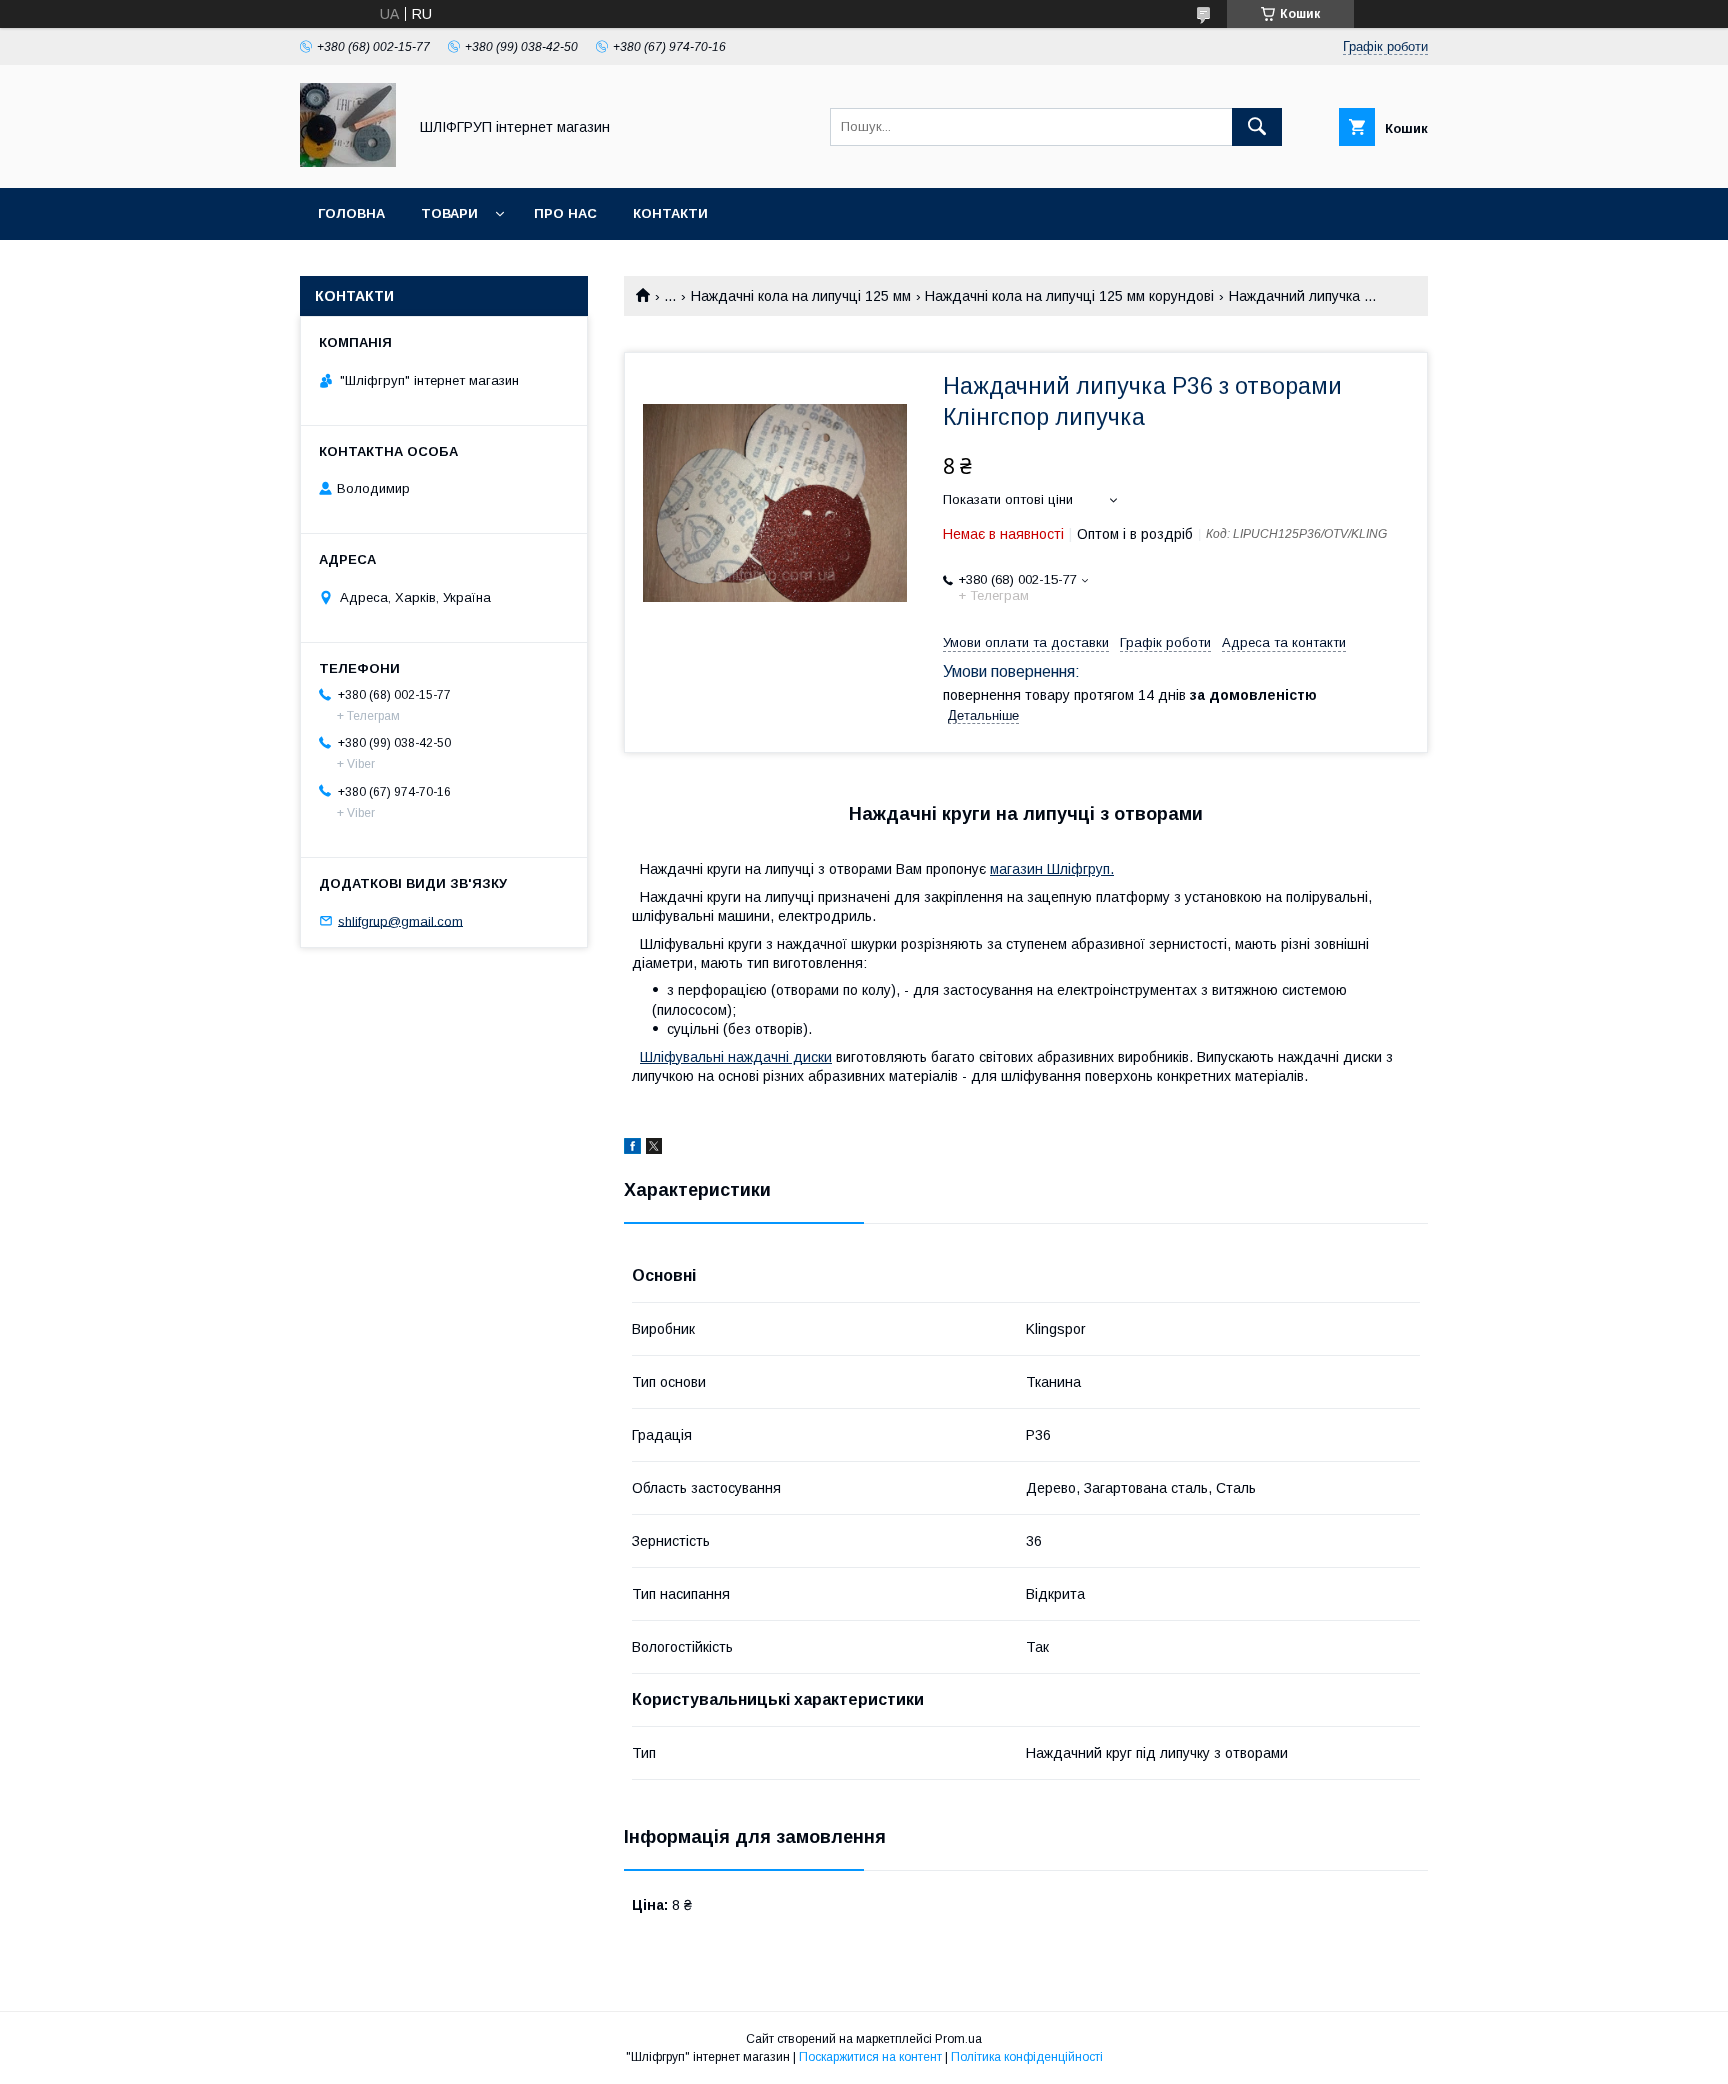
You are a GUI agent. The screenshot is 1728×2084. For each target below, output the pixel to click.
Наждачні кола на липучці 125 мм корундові (1069, 296)
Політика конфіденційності (1027, 2057)
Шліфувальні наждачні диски (736, 1057)
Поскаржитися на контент (870, 2057)
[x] (654, 1149)
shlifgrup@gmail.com (400, 920)
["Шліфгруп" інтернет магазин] (348, 162)
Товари (449, 213)
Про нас (565, 213)
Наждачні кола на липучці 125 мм (801, 296)
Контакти (670, 213)
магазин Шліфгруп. (1052, 869)
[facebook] (632, 1149)
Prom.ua (958, 2039)
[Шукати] (1257, 127)
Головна (351, 213)
